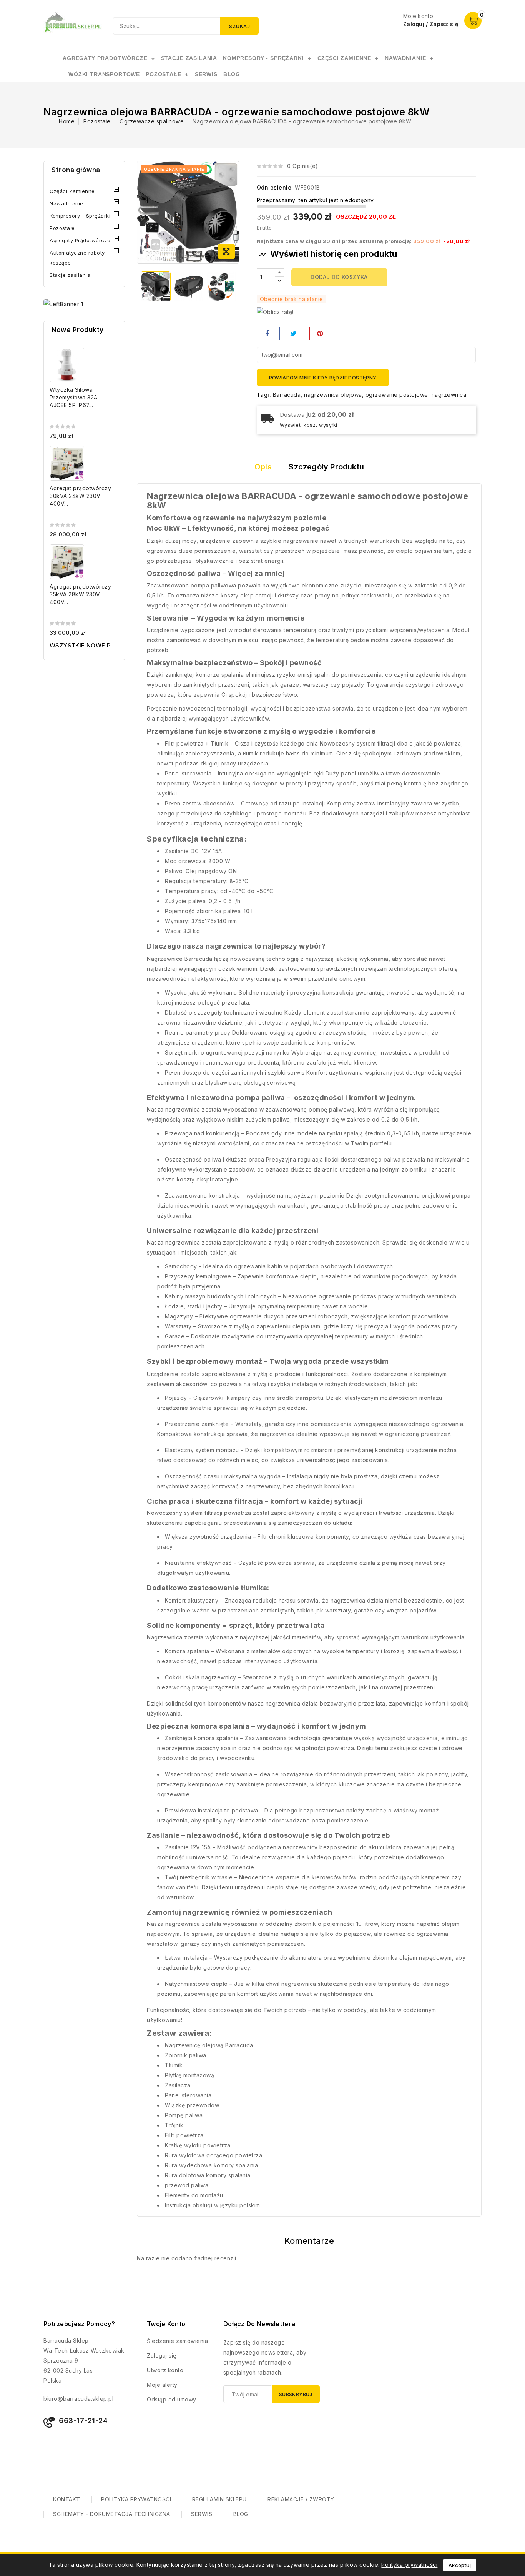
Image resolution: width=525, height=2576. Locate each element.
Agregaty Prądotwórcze (80, 240)
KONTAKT (67, 2499)
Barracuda (287, 395)
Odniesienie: (275, 187)
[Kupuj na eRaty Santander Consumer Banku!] (275, 312)
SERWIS (206, 74)
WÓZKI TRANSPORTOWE (104, 74)
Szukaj (239, 26)
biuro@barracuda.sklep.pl (78, 2399)
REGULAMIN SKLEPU (219, 2499)
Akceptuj (460, 2565)
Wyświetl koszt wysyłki (309, 425)
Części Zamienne (72, 191)
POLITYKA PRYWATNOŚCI (136, 2499)
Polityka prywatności (409, 2565)
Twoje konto (166, 2324)
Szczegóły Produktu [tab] (326, 467)
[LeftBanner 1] (63, 304)
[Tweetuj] (294, 334)
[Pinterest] (321, 334)
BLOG (241, 2514)
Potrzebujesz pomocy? (79, 2324)
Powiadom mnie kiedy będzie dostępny (323, 378)
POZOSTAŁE (164, 74)
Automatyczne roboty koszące (77, 258)
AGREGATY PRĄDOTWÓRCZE (105, 58)
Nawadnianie (66, 203)
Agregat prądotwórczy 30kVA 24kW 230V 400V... (80, 496)
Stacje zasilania (70, 275)
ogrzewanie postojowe (397, 395)
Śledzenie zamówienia (177, 2341)
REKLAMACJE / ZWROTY (301, 2499)
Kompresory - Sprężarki (80, 216)
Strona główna (76, 170)
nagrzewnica (449, 395)
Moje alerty (162, 2385)
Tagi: (264, 395)
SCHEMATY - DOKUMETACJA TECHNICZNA (112, 2514)
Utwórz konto (165, 2370)
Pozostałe (62, 228)
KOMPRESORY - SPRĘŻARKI (263, 58)
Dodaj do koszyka (339, 277)
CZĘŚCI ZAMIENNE (345, 58)
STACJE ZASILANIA (189, 58)
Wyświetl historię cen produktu (328, 254)
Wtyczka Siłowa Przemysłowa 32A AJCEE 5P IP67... (74, 397)
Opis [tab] (263, 467)
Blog (232, 74)
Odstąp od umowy (172, 2399)
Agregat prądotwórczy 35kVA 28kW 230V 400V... (80, 594)
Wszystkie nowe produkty (84, 645)
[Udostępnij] (268, 334)
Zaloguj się (162, 2356)
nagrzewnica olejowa (333, 395)
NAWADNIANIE (405, 58)
